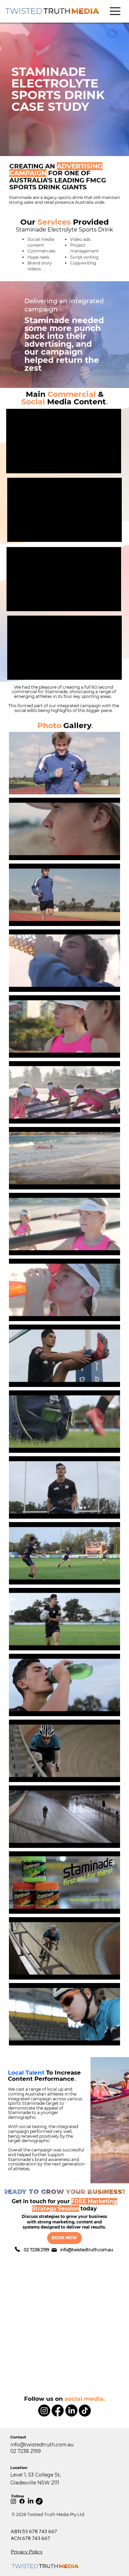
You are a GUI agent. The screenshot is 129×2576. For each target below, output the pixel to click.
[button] (115, 11)
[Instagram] (44, 2411)
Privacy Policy (27, 2552)
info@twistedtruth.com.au (87, 2250)
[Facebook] (58, 2411)
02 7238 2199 (36, 2250)
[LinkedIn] (71, 2411)
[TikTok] (85, 2411)
